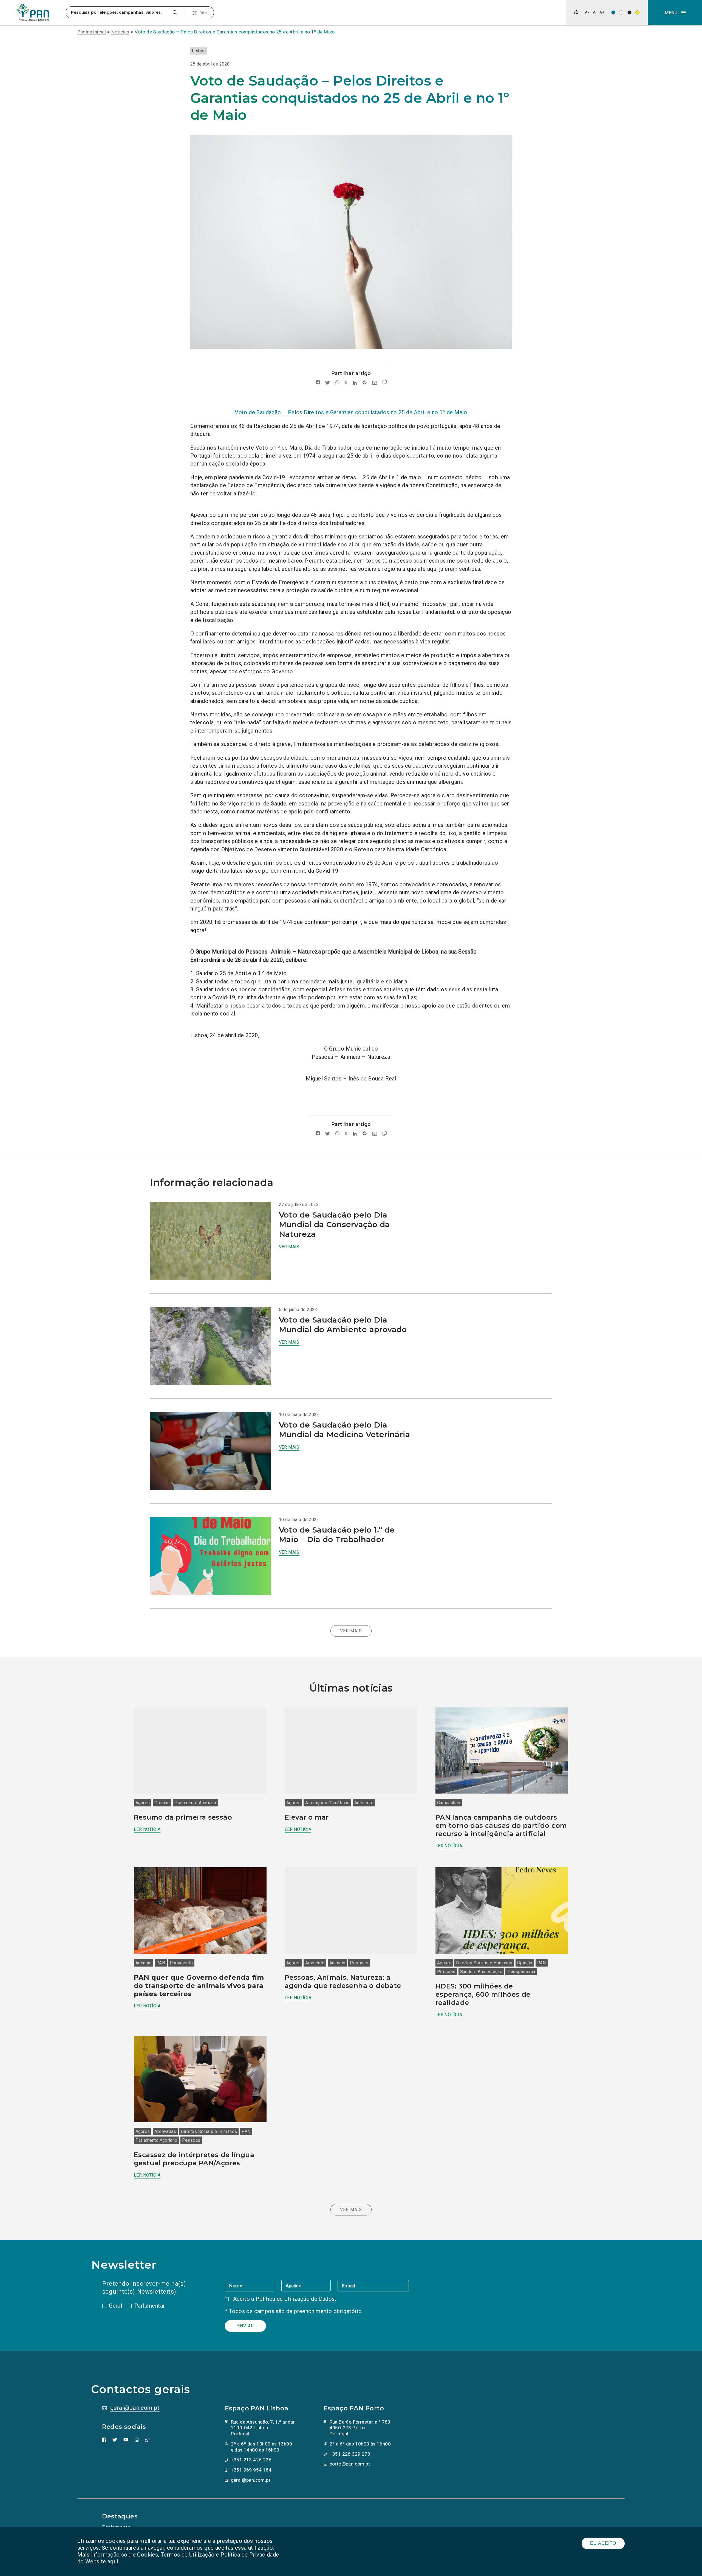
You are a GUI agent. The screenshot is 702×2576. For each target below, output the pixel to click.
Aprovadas (165, 2131)
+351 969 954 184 (251, 2470)
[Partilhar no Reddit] (365, 383)
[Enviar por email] (375, 383)
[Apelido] (309, 2285)
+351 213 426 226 (251, 2460)
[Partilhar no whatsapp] (337, 383)
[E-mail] (373, 2285)
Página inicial (92, 32)
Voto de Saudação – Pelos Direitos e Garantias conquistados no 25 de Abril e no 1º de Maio (235, 32)
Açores (143, 1803)
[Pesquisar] (175, 12)
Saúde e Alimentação (481, 1972)
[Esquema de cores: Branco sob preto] (629, 12)
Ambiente (364, 1803)
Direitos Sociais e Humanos (484, 1963)
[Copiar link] (385, 383)
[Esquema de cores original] (613, 12)
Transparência (521, 1972)
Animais (144, 1963)
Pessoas (359, 1963)
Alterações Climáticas (327, 1803)
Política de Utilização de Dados (295, 2299)
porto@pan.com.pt (350, 2464)
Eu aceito (603, 2543)
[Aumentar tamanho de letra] (602, 12)
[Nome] (253, 2285)
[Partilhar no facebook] (318, 383)
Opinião (162, 1803)
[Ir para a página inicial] (33, 12)
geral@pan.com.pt (135, 2408)
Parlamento (181, 1963)
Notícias (120, 32)
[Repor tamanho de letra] (594, 12)
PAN (161, 1963)
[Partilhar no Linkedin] (355, 383)
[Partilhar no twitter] (328, 383)
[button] (675, 12)
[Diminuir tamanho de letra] (587, 12)
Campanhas (449, 1803)
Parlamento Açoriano (195, 1803)
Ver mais (289, 1247)
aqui (113, 2561)
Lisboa (199, 51)
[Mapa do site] (576, 12)
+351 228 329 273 (350, 2454)
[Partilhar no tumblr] (346, 383)
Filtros (204, 13)
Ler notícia (147, 1829)
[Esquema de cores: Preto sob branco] (621, 12)
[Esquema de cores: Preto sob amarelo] (637, 12)
